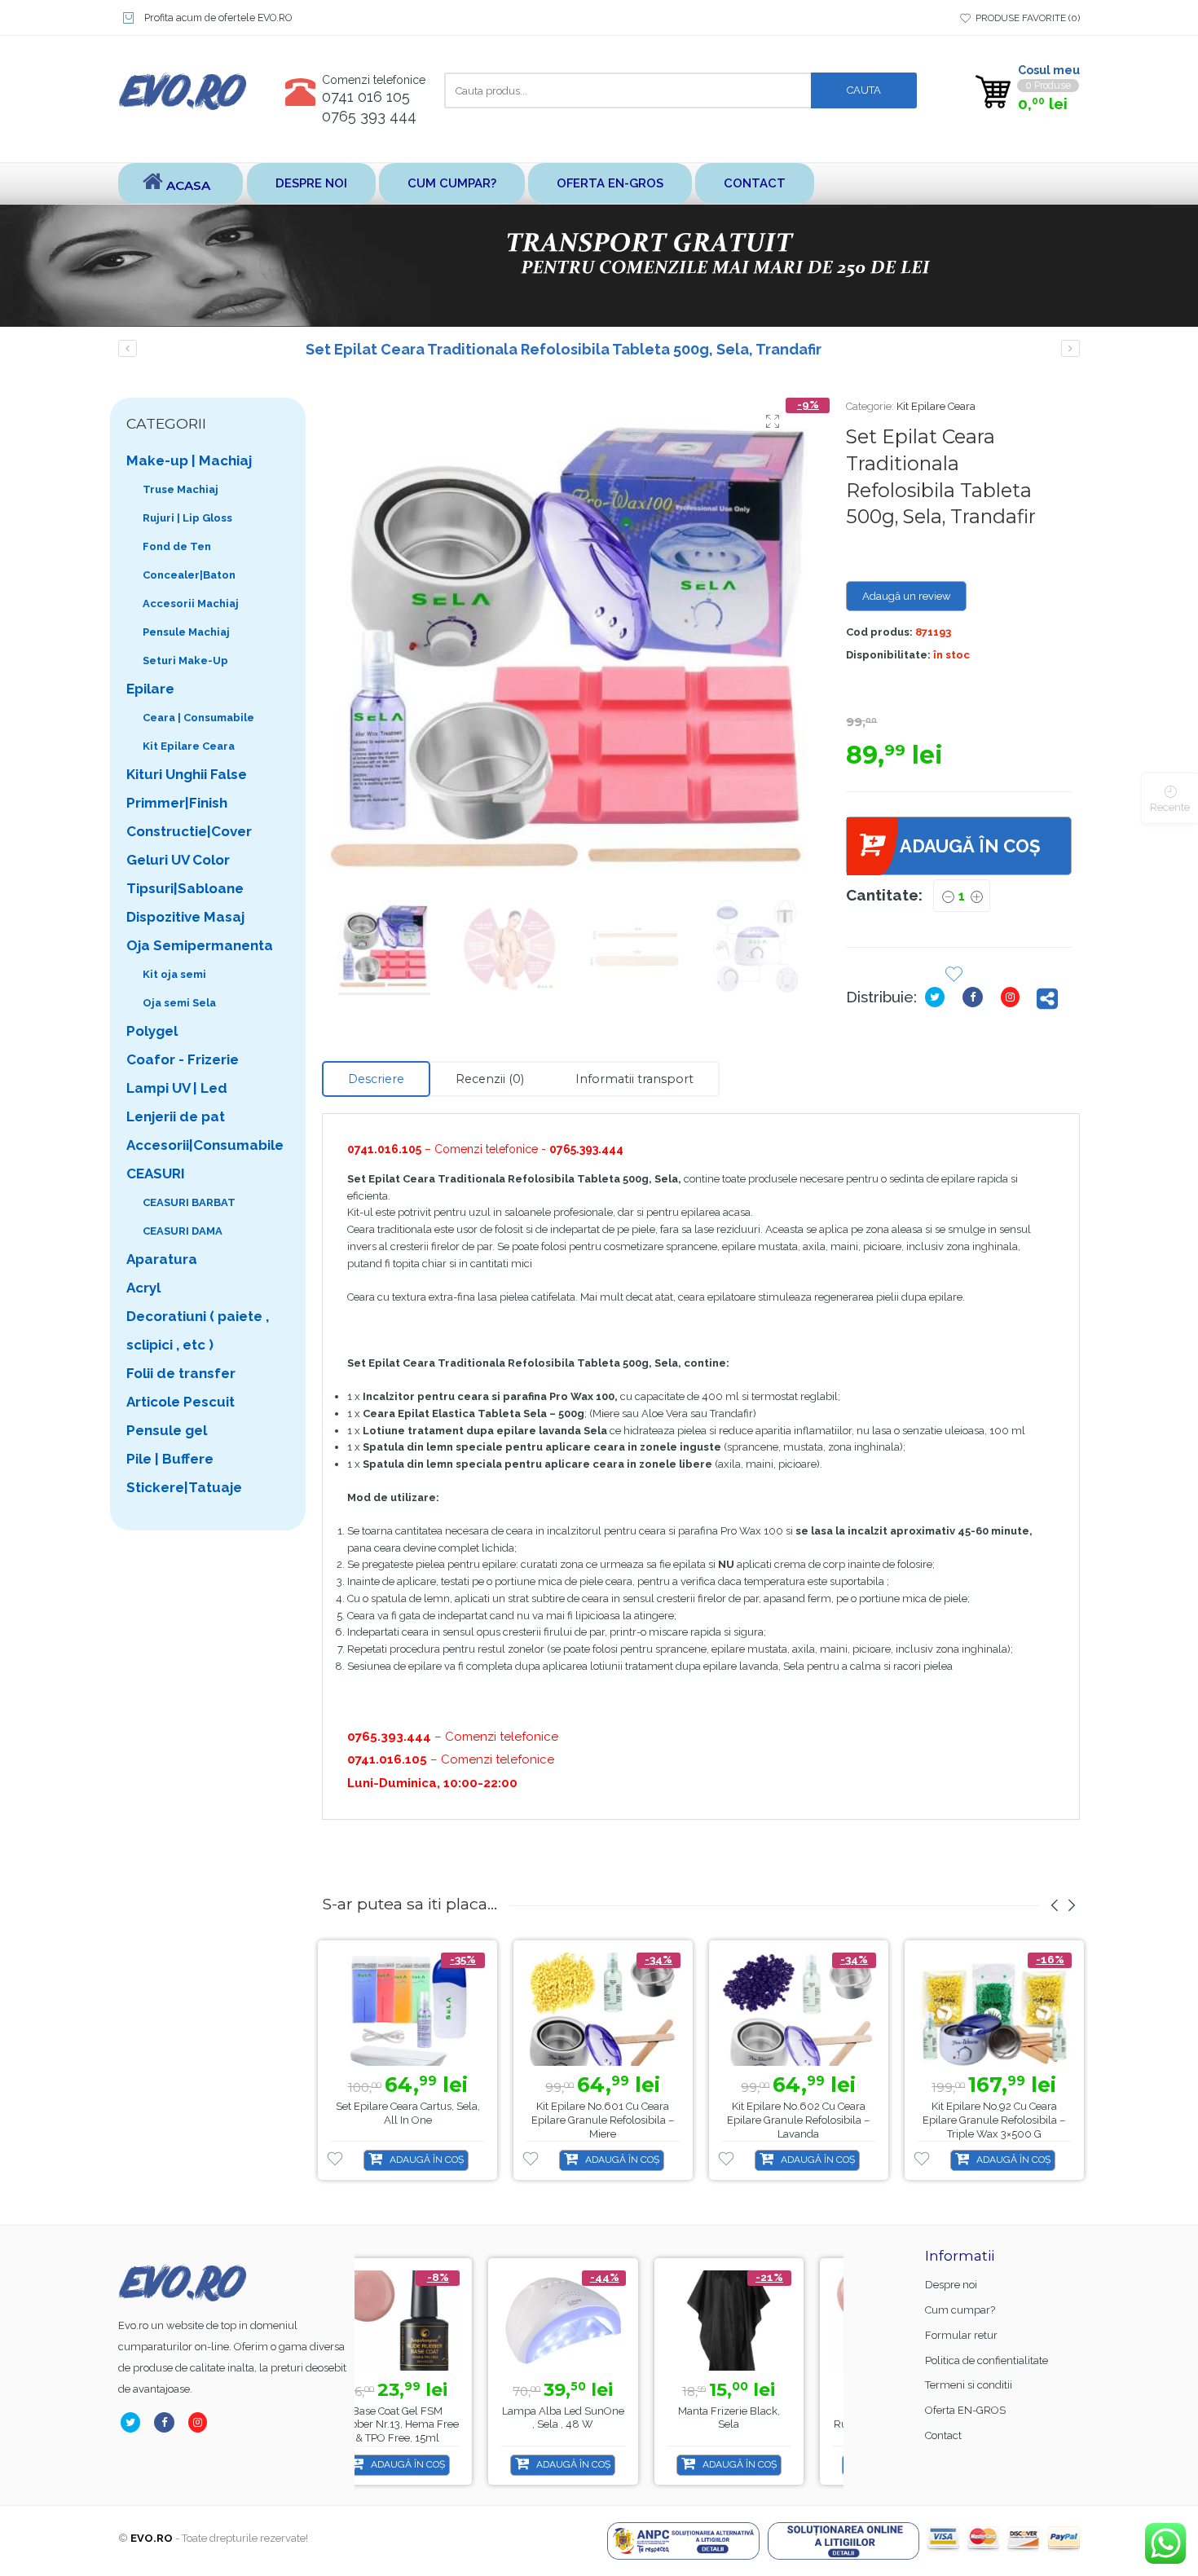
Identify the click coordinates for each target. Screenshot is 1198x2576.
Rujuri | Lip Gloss (187, 518)
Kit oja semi (174, 974)
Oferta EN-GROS (610, 183)
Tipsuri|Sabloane (185, 888)
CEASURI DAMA (183, 1231)
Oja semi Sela (179, 1003)
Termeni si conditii (969, 2385)
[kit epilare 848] (572, 647)
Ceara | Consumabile (198, 718)
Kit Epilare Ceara (936, 406)
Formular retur (961, 2335)
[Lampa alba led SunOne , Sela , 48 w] (433, 2321)
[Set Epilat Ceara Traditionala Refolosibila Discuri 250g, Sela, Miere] (128, 348)
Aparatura (162, 1259)
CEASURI (156, 1174)
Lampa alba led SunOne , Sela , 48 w (434, 2418)
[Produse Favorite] (954, 976)
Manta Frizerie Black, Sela (599, 2418)
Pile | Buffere (170, 1459)
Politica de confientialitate (987, 2360)
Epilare (150, 689)
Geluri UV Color (178, 860)
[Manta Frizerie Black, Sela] (599, 2321)
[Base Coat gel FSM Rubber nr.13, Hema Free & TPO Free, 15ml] (765, 2321)
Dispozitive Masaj (185, 917)
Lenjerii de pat (176, 1116)
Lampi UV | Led (177, 1088)
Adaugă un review (907, 596)
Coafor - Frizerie (183, 1059)
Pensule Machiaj (186, 632)
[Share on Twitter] (938, 997)
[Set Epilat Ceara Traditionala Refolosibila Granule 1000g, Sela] (1070, 348)
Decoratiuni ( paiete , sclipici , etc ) (198, 1330)
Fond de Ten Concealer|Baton (189, 561)
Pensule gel (167, 1430)
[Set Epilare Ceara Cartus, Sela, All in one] (407, 2009)
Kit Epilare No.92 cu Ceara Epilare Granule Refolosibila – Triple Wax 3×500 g (994, 2120)
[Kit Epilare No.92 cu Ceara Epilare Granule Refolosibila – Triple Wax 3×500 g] (994, 2009)
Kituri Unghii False (187, 774)
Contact (755, 183)
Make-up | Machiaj (189, 460)
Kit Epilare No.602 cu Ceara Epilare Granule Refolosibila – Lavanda (798, 2120)
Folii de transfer (181, 1373)
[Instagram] (1013, 997)
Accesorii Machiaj (191, 603)
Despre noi (311, 183)
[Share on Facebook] (976, 997)
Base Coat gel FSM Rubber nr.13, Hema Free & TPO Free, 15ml (765, 2425)
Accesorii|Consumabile (205, 1145)
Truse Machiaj (181, 489)
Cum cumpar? (452, 183)
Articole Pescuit (181, 1402)
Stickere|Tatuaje (184, 1487)
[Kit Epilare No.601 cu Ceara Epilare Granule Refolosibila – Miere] (603, 2009)
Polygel (152, 1031)
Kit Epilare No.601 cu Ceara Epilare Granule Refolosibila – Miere (603, 2120)
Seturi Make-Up (185, 661)
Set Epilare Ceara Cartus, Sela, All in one (408, 2113)
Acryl (143, 1288)
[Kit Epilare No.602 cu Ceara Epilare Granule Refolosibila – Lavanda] (799, 2009)
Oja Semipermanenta (200, 945)
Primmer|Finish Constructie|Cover (189, 817)
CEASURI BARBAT (189, 1202)
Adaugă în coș (970, 846)
